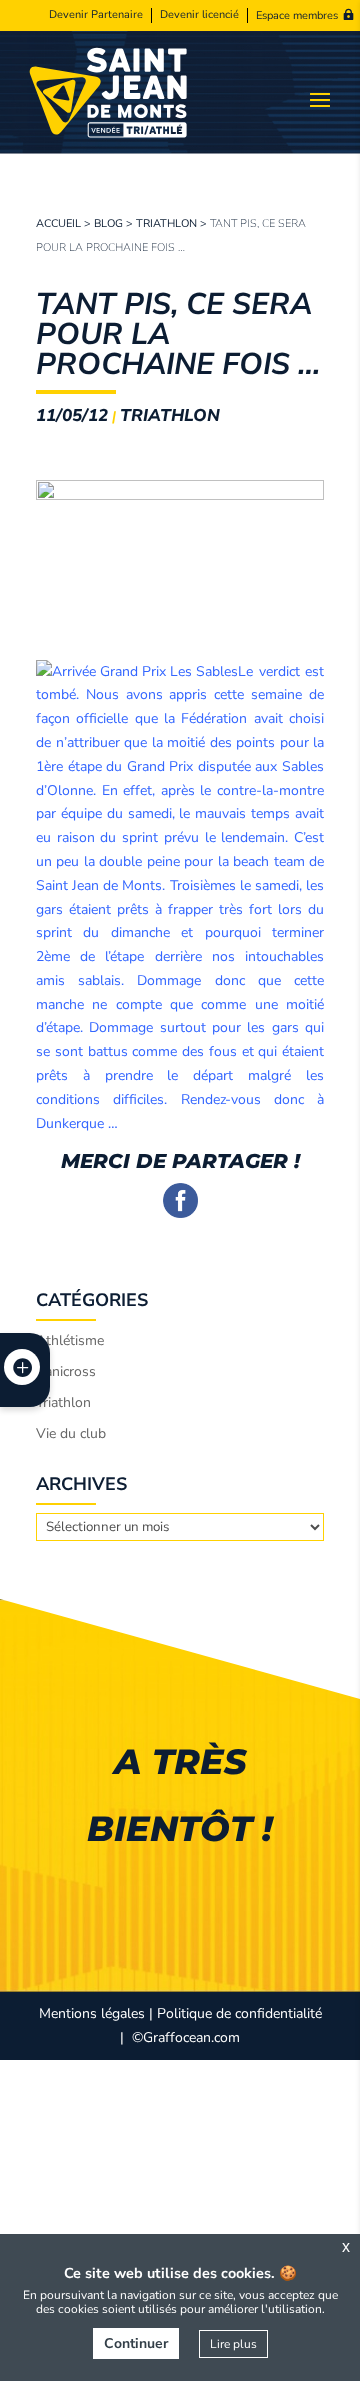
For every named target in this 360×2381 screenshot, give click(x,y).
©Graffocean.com (186, 2037)
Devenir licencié (199, 15)
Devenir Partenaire (96, 15)
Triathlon (166, 223)
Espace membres (297, 15)
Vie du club (71, 1433)
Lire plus (233, 2344)
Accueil (58, 223)
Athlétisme (70, 1340)
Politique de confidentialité (239, 2013)
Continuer (136, 2343)
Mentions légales (92, 2013)
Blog (108, 223)
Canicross (66, 1371)
